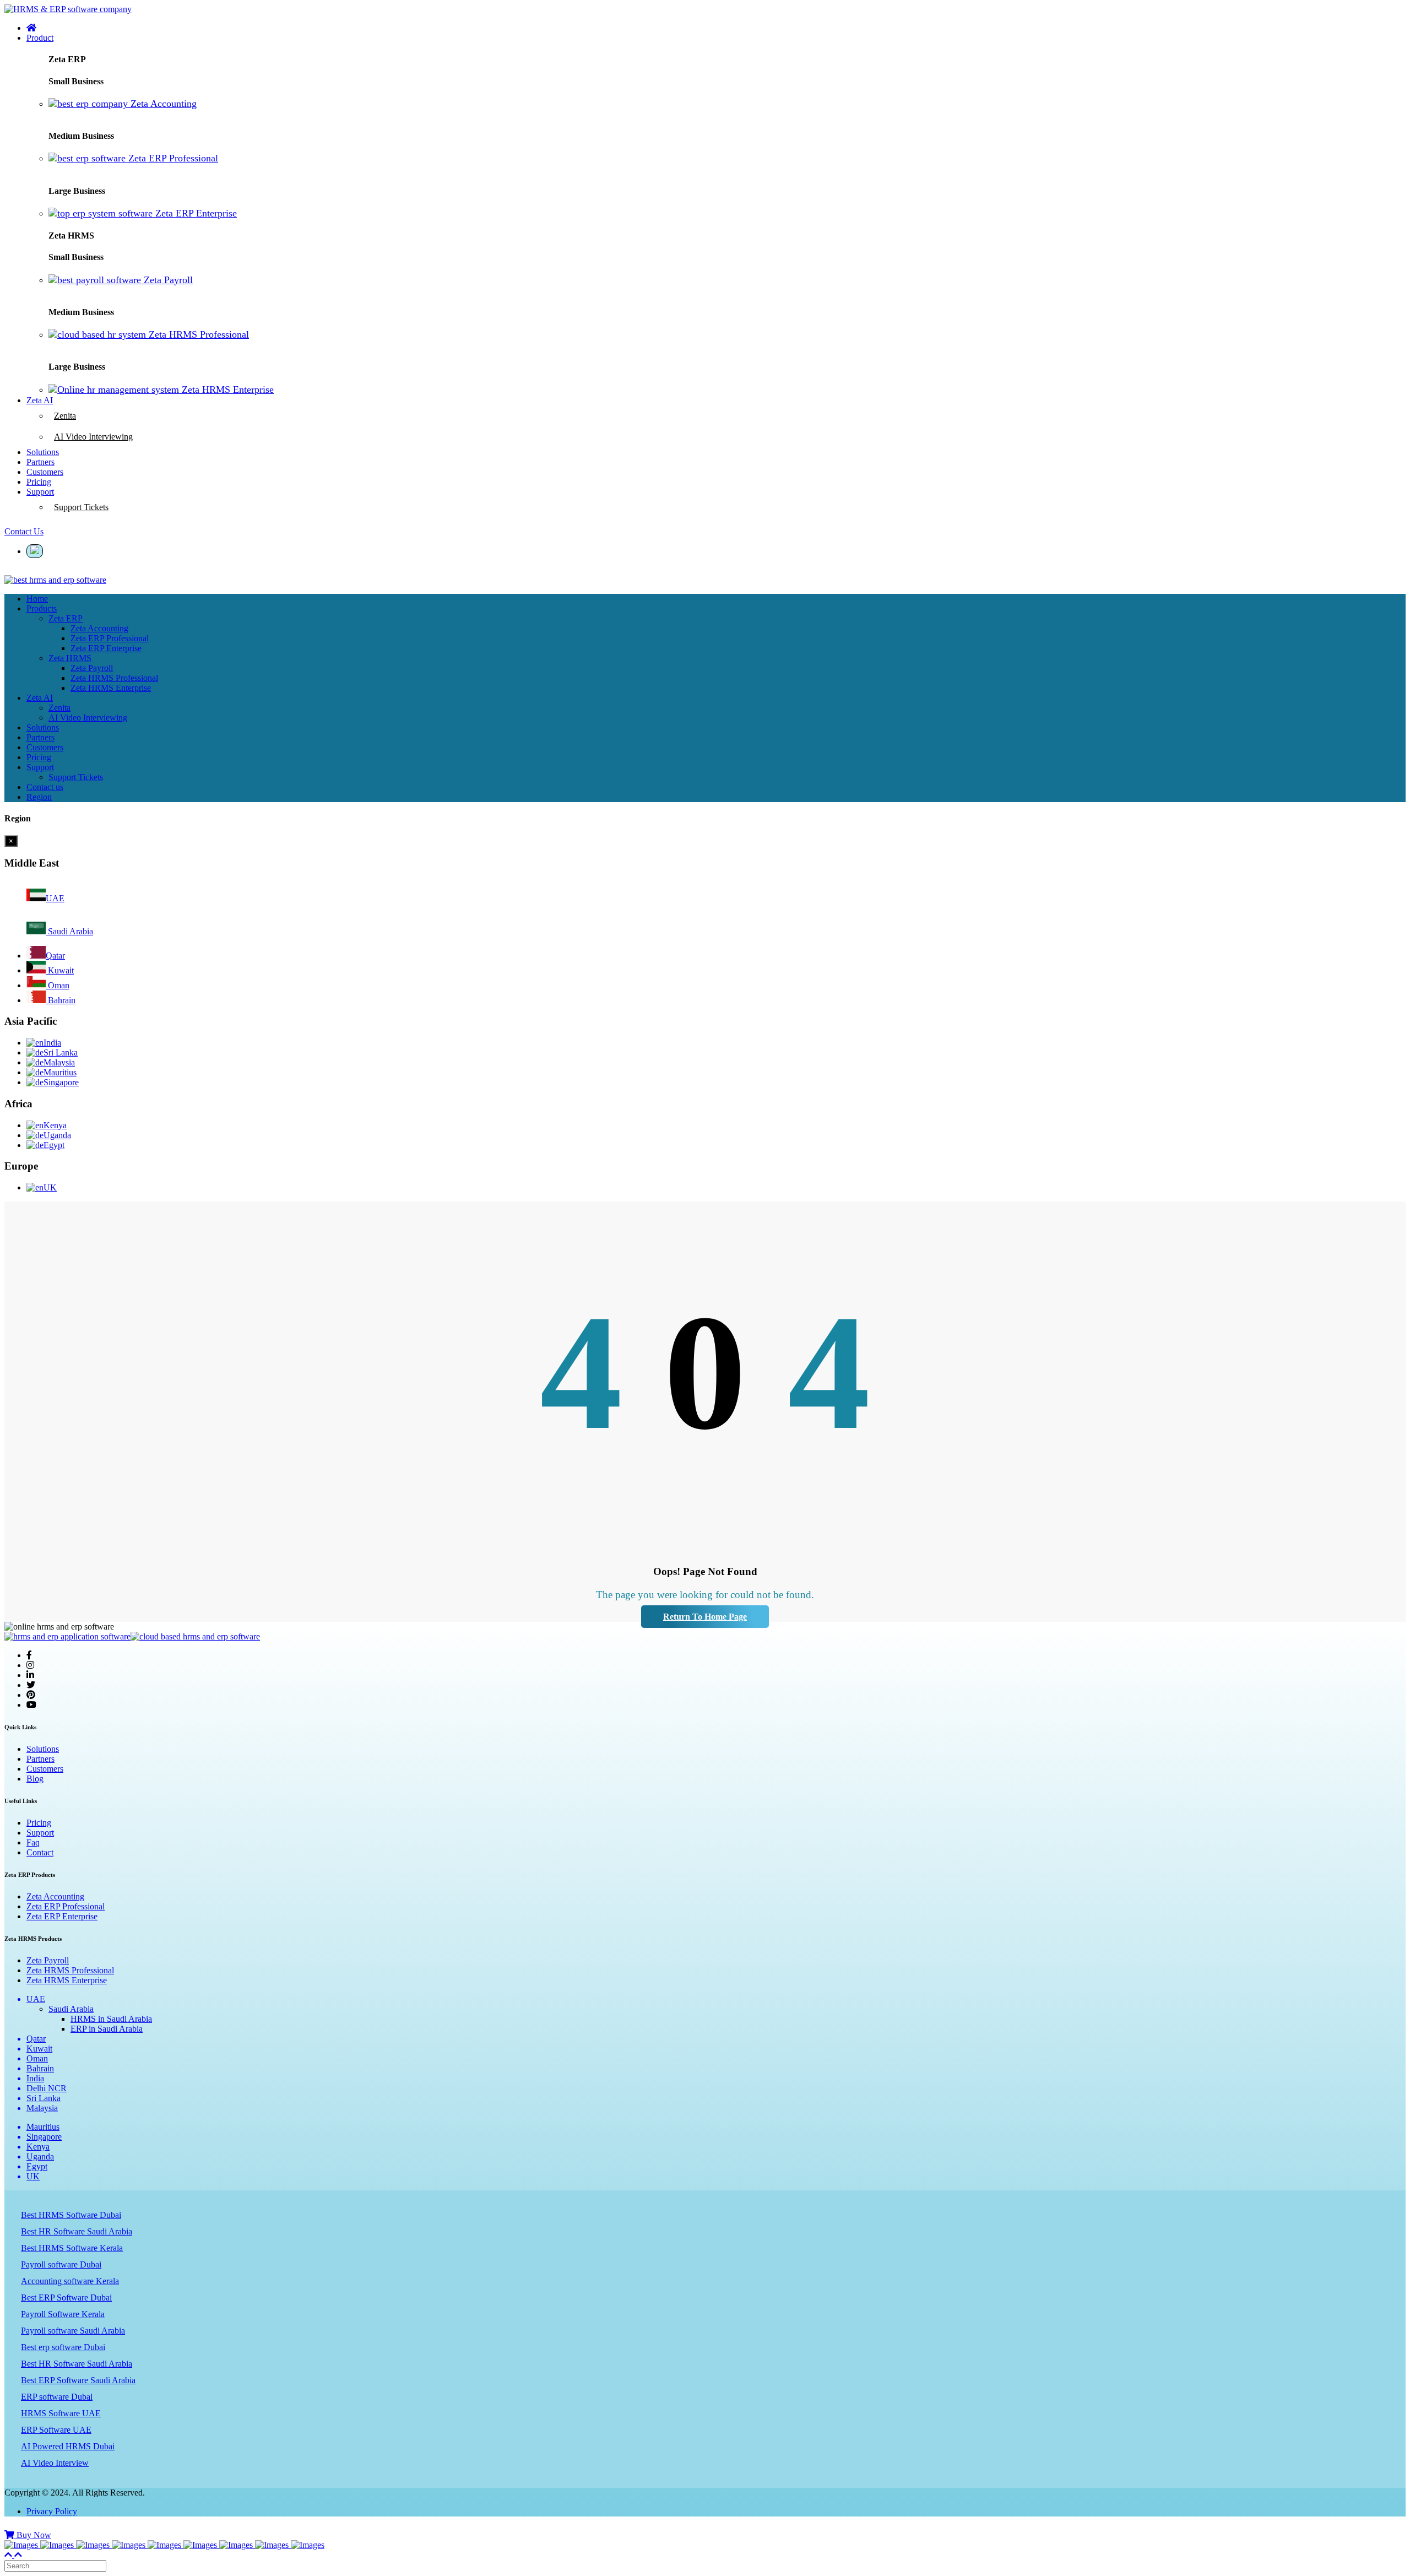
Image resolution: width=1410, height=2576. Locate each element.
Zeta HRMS (70, 658)
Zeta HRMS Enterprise (67, 1980)
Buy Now (33, 2535)
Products (42, 608)
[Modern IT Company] (237, 2545)
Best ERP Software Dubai (66, 2298)
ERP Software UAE (56, 2430)
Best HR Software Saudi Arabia (77, 2231)
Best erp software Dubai (63, 2347)
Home (37, 599)
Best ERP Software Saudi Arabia (78, 2380)
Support (40, 767)
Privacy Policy (52, 2511)
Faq (33, 1842)
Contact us (45, 787)
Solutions (43, 727)
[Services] (130, 2545)
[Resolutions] (166, 2545)
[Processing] (94, 2545)
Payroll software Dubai (61, 2264)
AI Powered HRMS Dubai (68, 2446)
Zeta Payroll (48, 1960)
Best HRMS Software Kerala (72, 2248)
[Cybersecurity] (201, 2545)
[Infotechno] (58, 2545)
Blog (35, 1779)
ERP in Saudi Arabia (107, 2029)
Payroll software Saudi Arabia (73, 2331)
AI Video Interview (55, 2463)
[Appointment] (22, 2545)
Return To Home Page (705, 1617)
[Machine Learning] (273, 2545)
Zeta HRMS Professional (70, 1970)
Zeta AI (40, 698)
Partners (40, 737)
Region (39, 797)
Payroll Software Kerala (63, 2314)
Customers (45, 747)
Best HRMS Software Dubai (71, 2215)
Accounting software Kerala (70, 2281)
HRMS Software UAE (61, 2413)
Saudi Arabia (71, 2009)
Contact (40, 1852)
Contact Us (24, 531)
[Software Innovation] (308, 2545)
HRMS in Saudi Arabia (111, 2019)
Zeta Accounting (55, 1896)
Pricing (39, 757)
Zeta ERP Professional (66, 1906)
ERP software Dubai (57, 2397)
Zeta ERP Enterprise (62, 1916)
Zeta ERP (66, 618)
